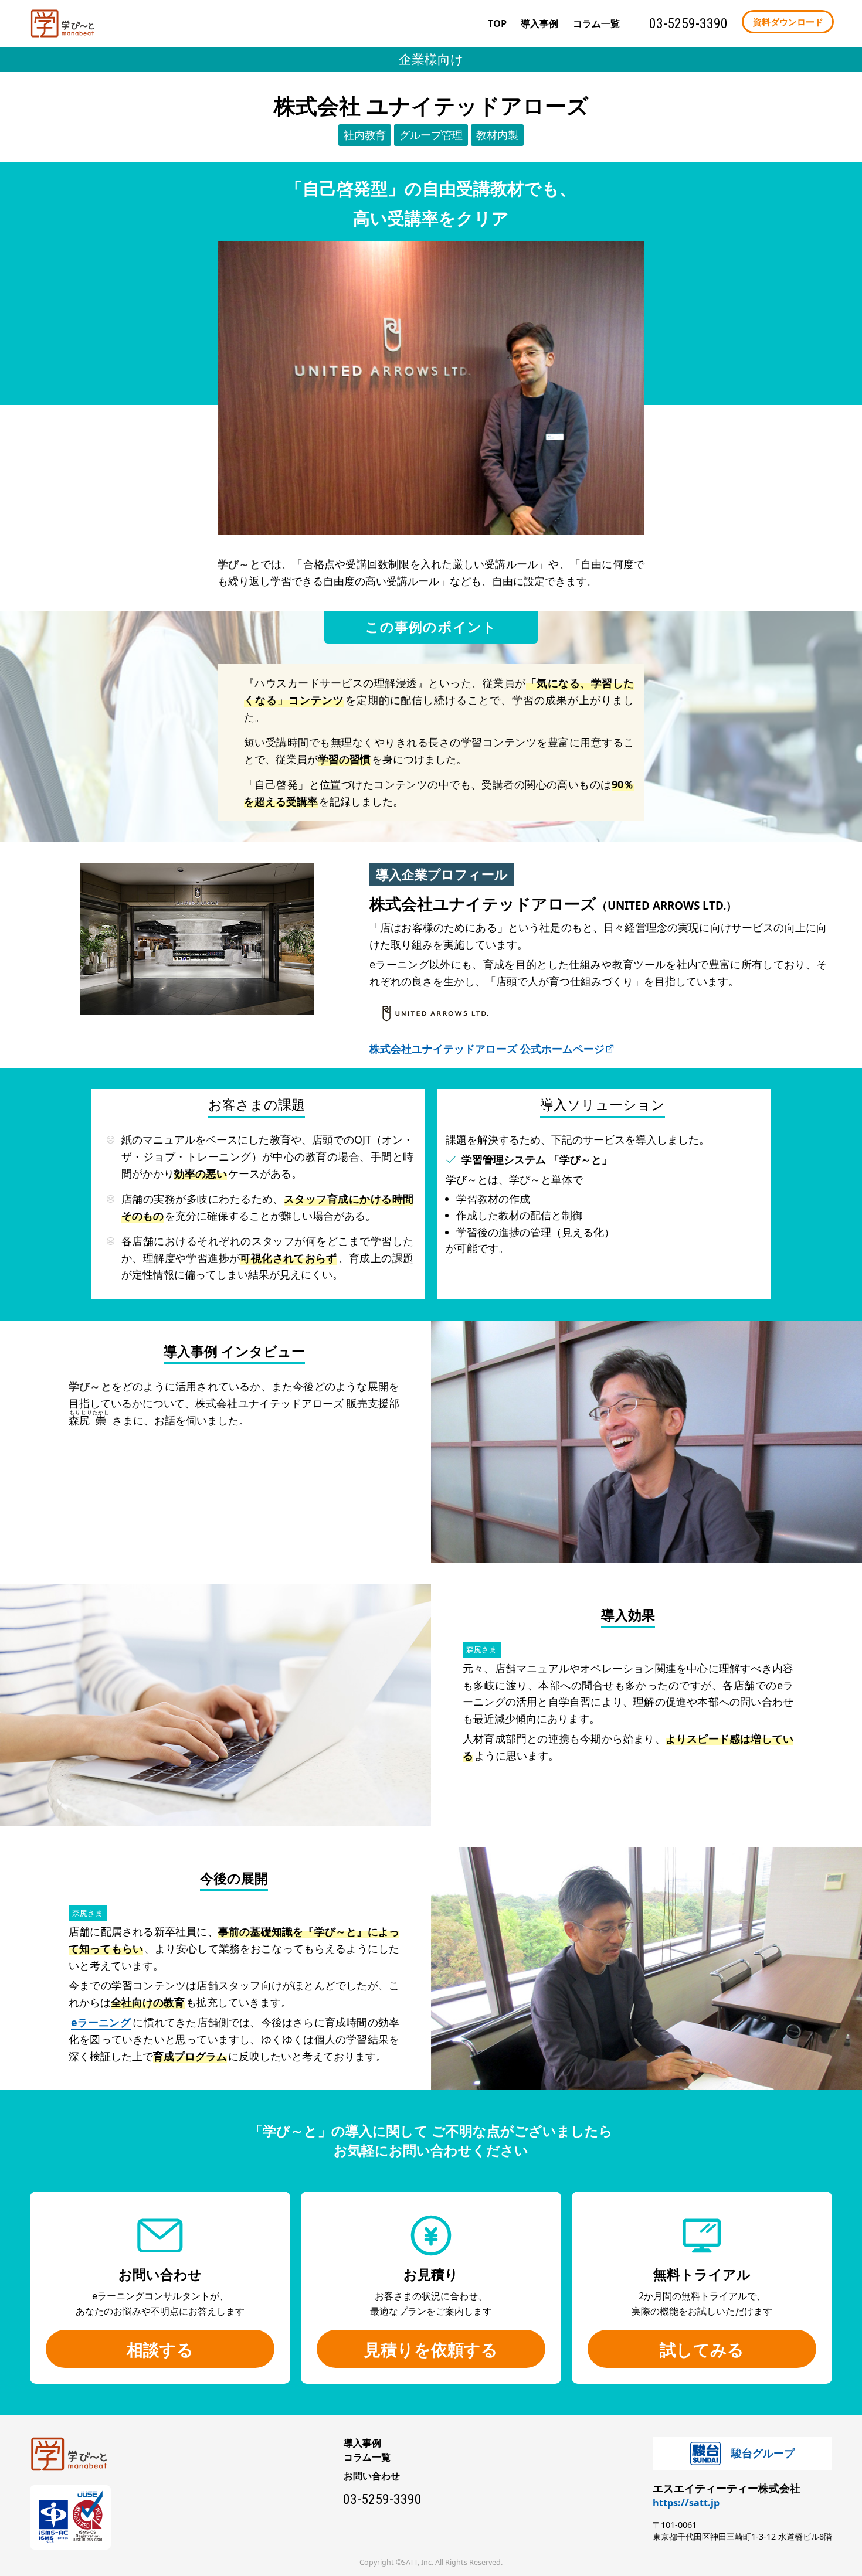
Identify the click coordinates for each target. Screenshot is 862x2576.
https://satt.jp (686, 2503)
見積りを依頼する (431, 2349)
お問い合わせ (372, 2476)
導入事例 (539, 23)
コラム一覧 (367, 2457)
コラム (596, 23)
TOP (497, 23)
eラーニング (101, 2022)
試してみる (702, 2349)
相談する (160, 2349)
